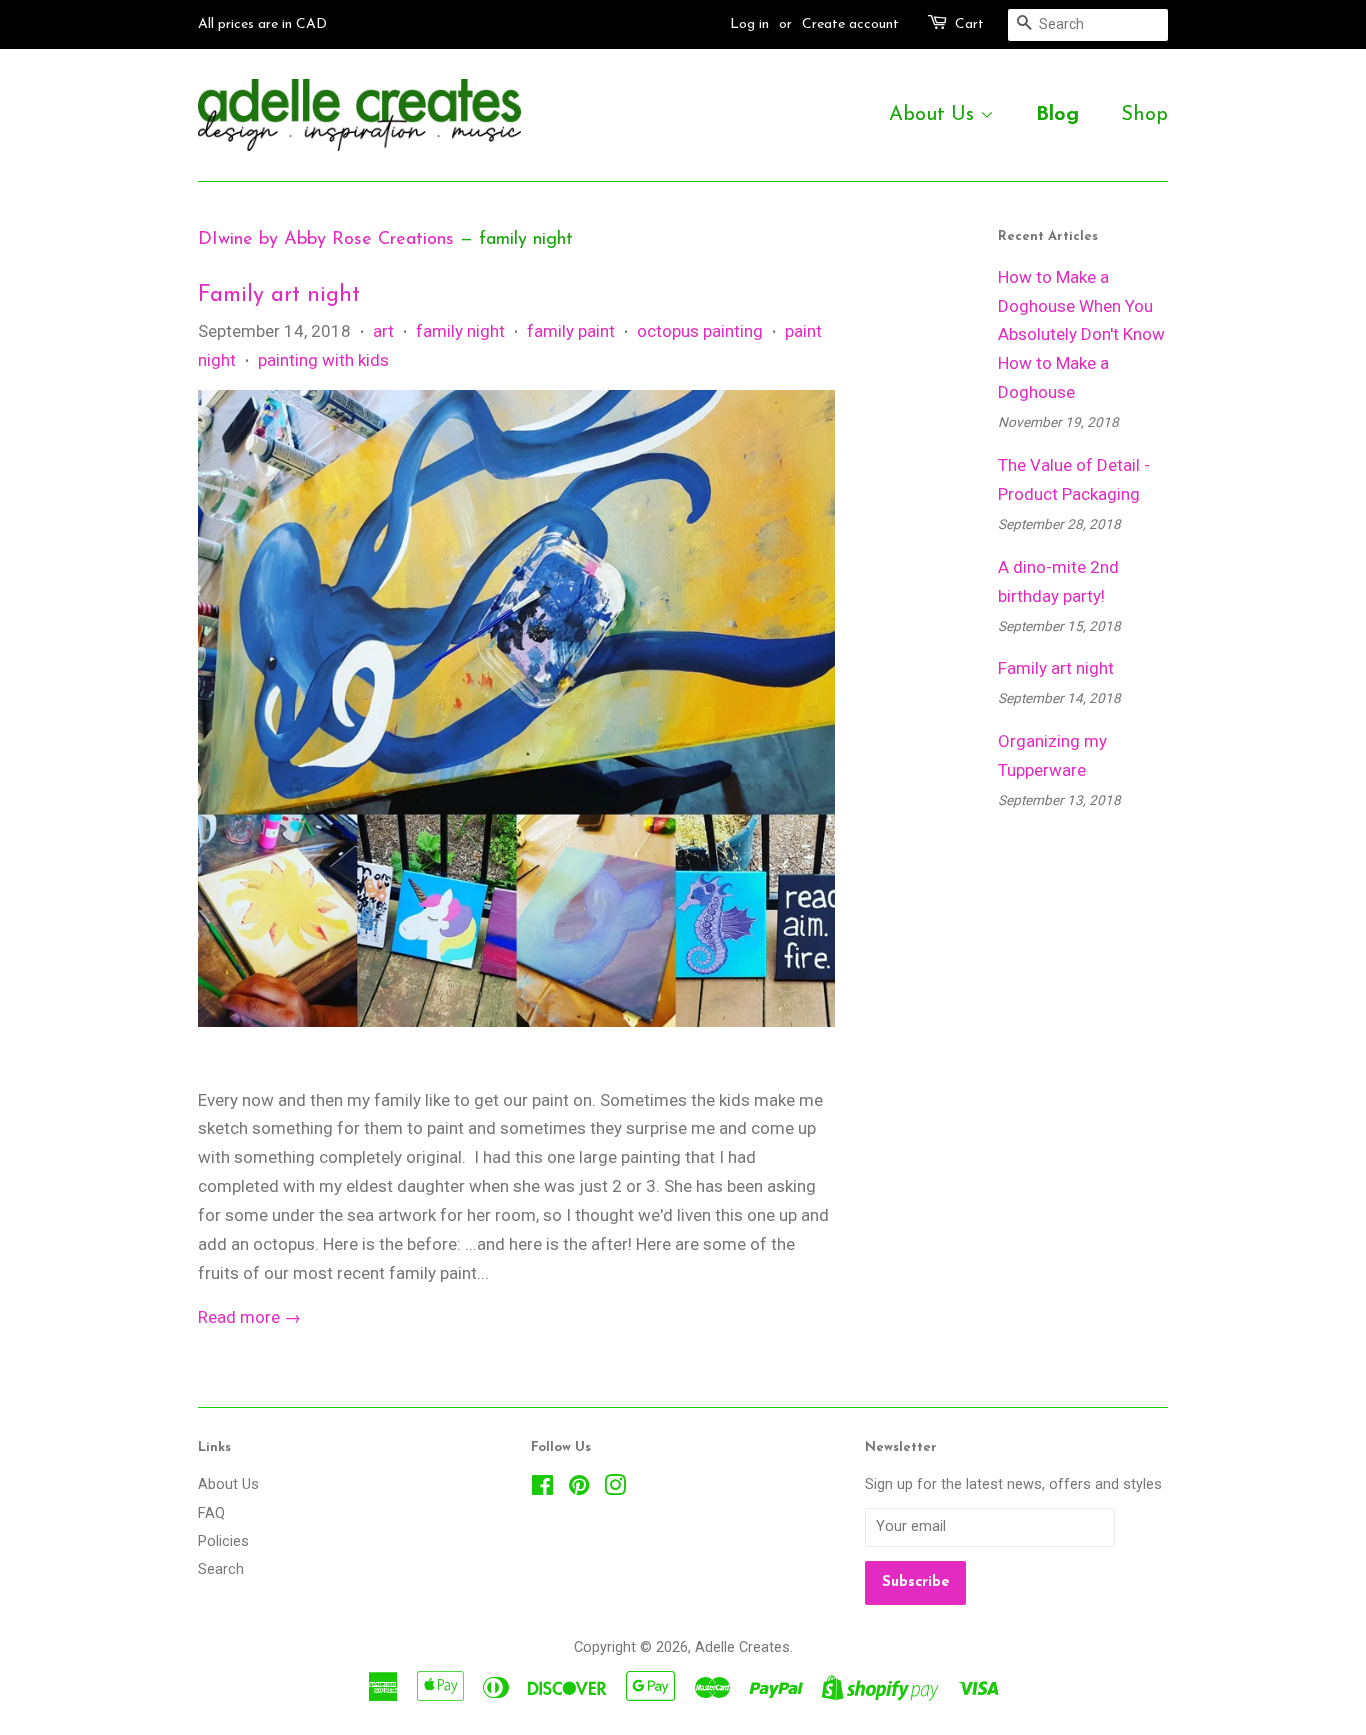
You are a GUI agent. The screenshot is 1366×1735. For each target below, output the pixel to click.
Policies (223, 1541)
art (383, 331)
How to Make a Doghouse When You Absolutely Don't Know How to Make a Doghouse (1081, 335)
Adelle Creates (742, 1647)
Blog (1057, 115)
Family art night (279, 295)
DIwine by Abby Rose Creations (326, 239)
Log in (749, 24)
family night (460, 331)
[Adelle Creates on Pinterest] (579, 1489)
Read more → (249, 1317)
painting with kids (323, 360)
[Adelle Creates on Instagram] (615, 1489)
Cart (969, 24)
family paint (571, 331)
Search (221, 1569)
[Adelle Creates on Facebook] (542, 1489)
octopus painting (700, 331)
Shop (1144, 115)
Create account (850, 24)
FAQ (211, 1513)
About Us (934, 115)
